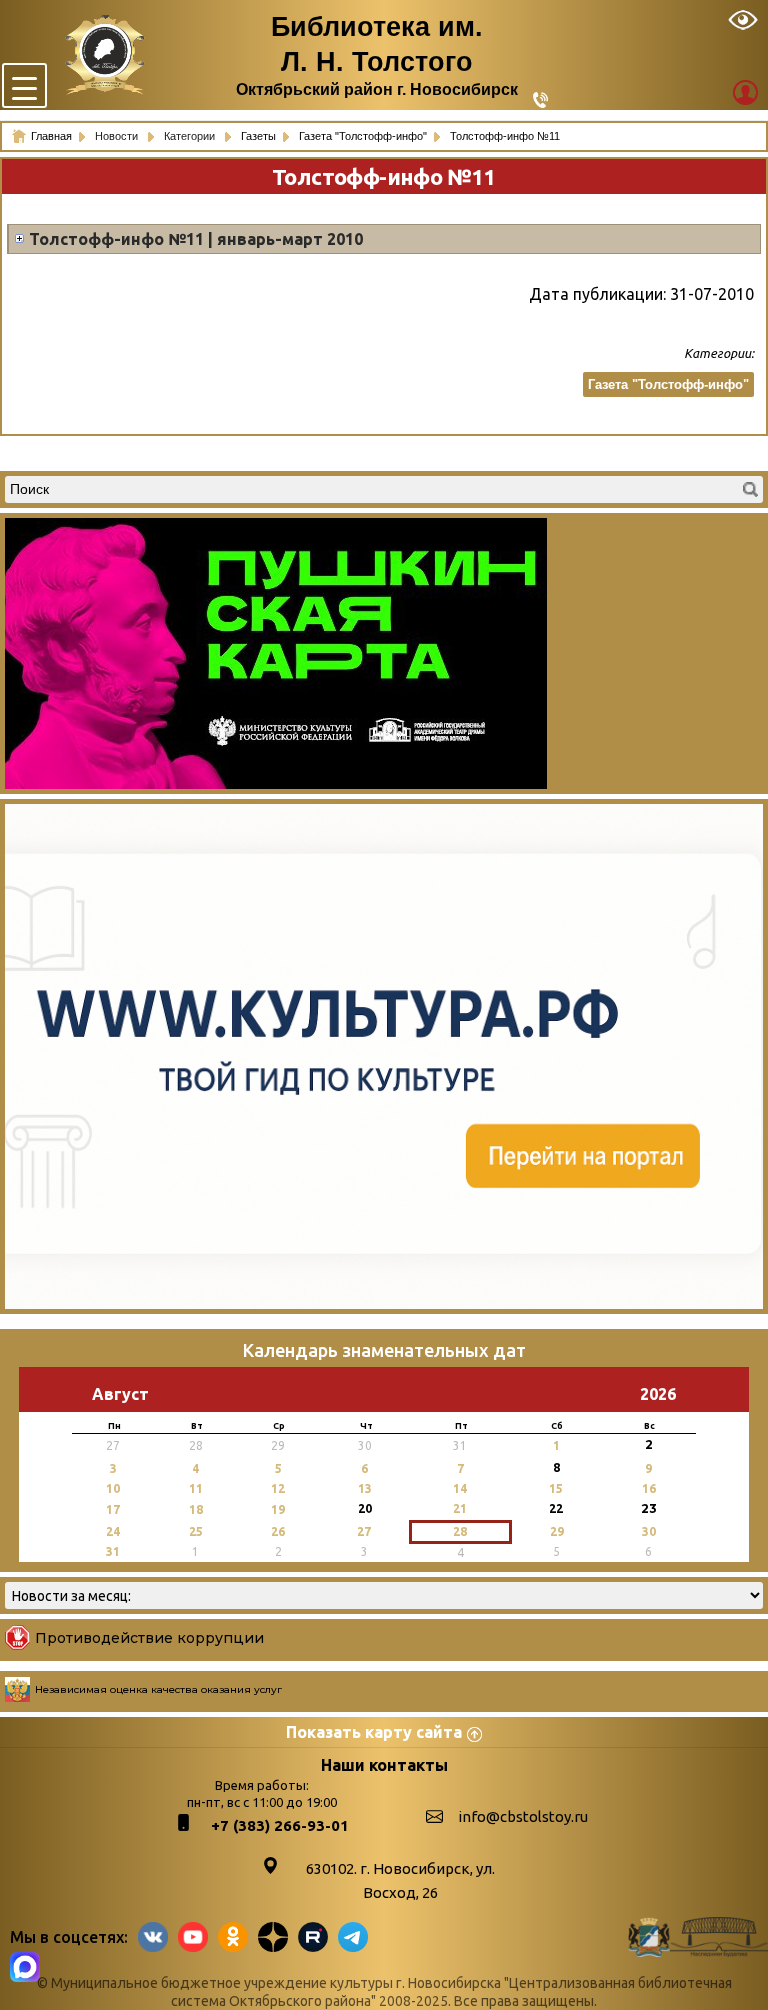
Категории (191, 136)
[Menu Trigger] (24, 85)
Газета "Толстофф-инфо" (668, 384)
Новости (118, 136)
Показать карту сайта (374, 1732)
